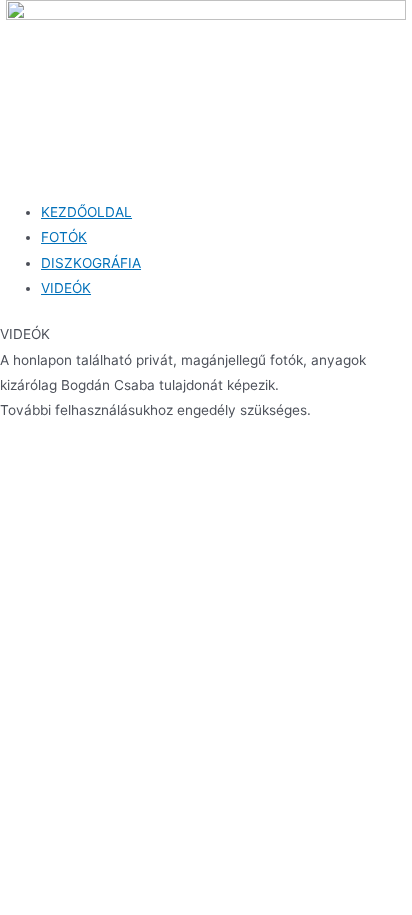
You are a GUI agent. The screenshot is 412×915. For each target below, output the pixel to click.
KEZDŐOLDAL (86, 212)
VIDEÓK (66, 288)
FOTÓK (64, 237)
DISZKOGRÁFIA (91, 263)
